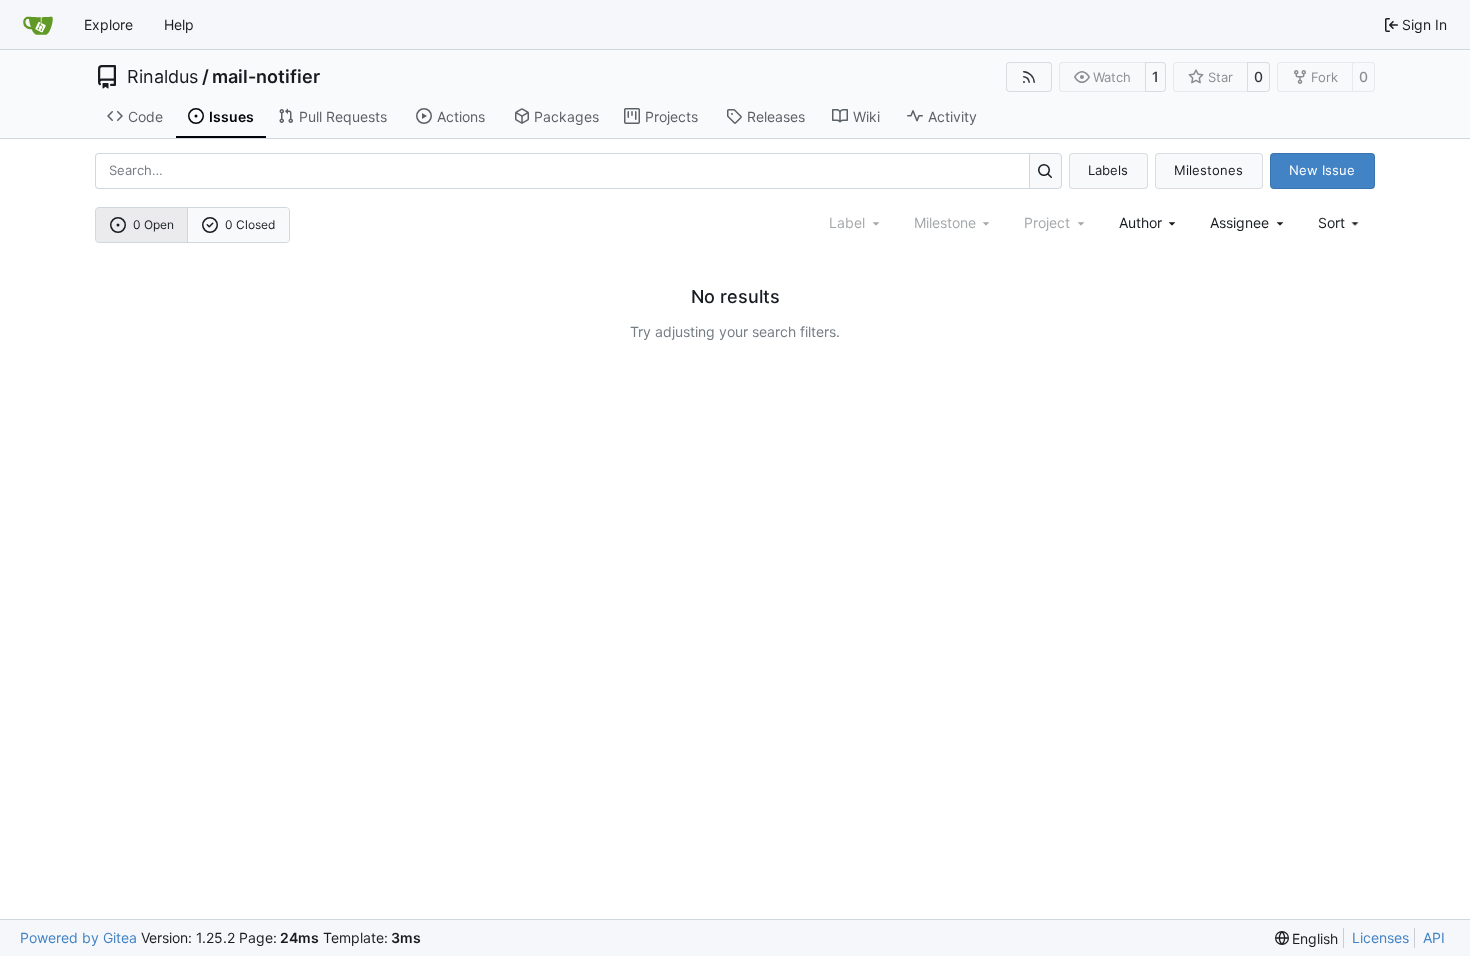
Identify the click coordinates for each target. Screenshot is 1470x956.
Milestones (1208, 170)
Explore (108, 24)
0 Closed (250, 224)
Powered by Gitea (78, 937)
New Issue (1322, 170)
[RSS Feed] (1029, 77)
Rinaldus (162, 77)
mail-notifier (266, 77)
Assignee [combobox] (1239, 222)
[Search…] (1045, 170)
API (1434, 937)
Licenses (1380, 937)
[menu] (1340, 222)
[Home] (38, 25)
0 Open (153, 224)
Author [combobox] (1140, 222)
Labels (1108, 170)
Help (179, 24)
